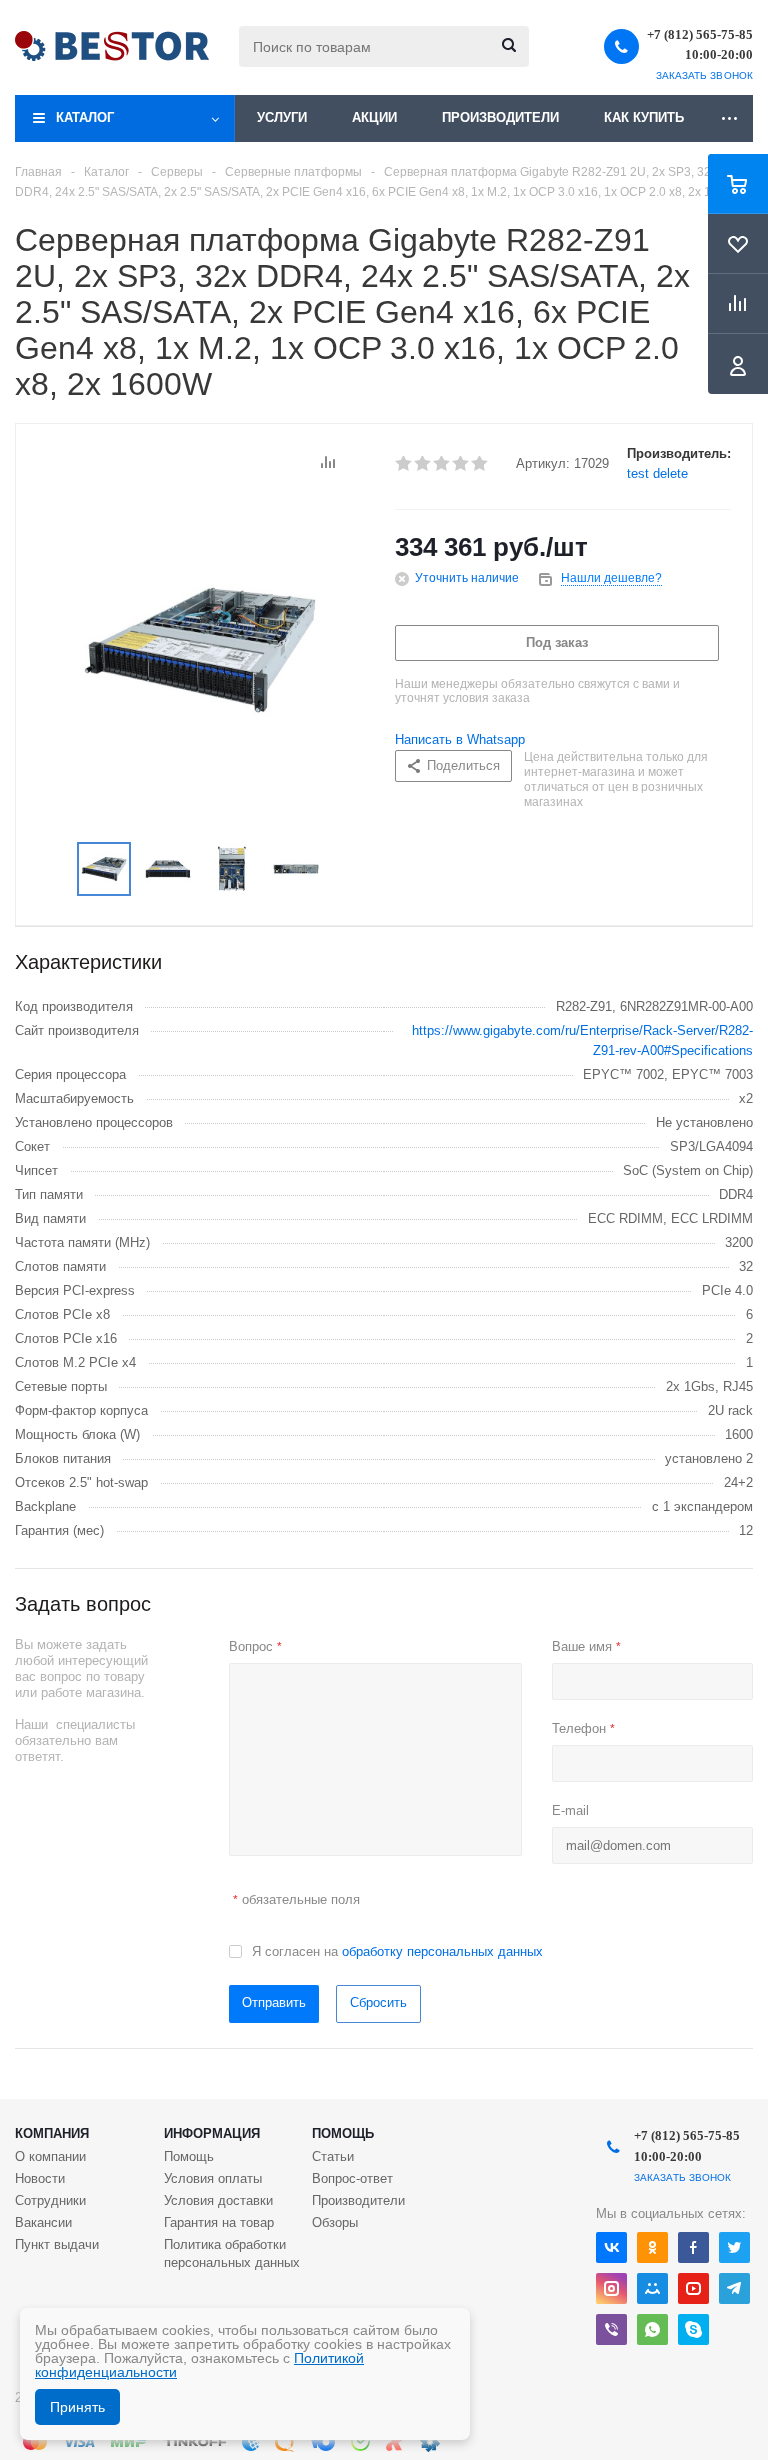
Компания (52, 2133)
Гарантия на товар (219, 2222)
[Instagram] (611, 2288)
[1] (404, 464)
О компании (50, 2156)
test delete (657, 473)
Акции (374, 117)
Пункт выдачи (57, 2244)
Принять (77, 2407)
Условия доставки (218, 2200)
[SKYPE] (693, 2329)
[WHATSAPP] (652, 2329)
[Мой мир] (652, 2288)
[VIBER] (611, 2329)
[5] (480, 464)
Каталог (85, 117)
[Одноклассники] (652, 2247)
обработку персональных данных (442, 1951)
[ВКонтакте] (611, 2247)
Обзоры (335, 2222)
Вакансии (43, 2222)
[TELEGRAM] (734, 2288)
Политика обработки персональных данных (232, 2253)
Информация (212, 2133)
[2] (423, 464)
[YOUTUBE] (693, 2288)
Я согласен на (397, 1951)
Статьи (333, 2156)
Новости (40, 2178)
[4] (461, 464)
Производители (500, 117)
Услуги (282, 117)
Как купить (644, 117)
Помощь (343, 2133)
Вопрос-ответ (352, 2178)
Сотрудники (50, 2200)
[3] (442, 464)
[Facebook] (693, 2247)
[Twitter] (734, 2247)
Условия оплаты (213, 2178)
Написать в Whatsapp (460, 739)
